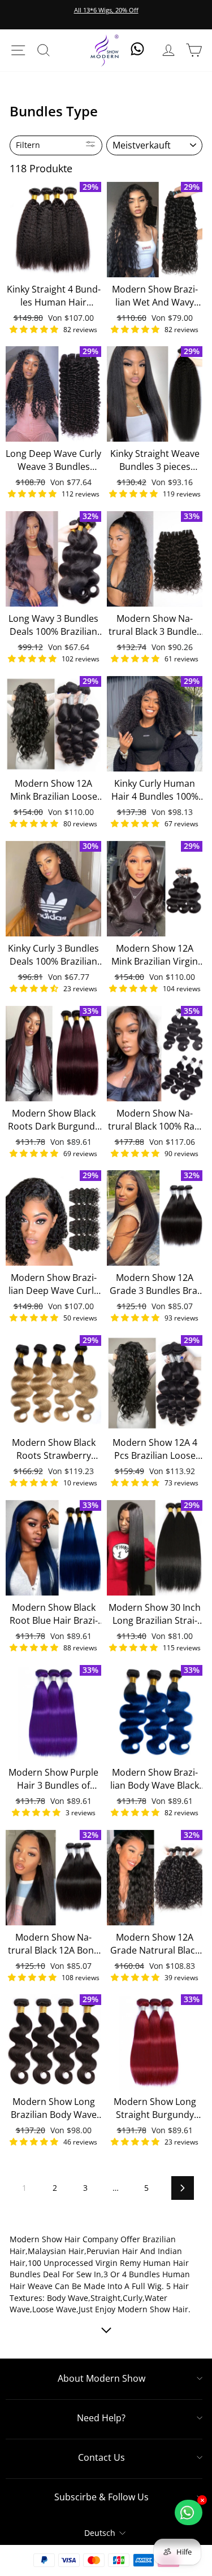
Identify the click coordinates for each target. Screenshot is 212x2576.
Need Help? (101, 2418)
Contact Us (101, 2457)
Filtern (28, 145)
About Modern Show (101, 2378)
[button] (35, 329)
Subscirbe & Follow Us (101, 2497)
